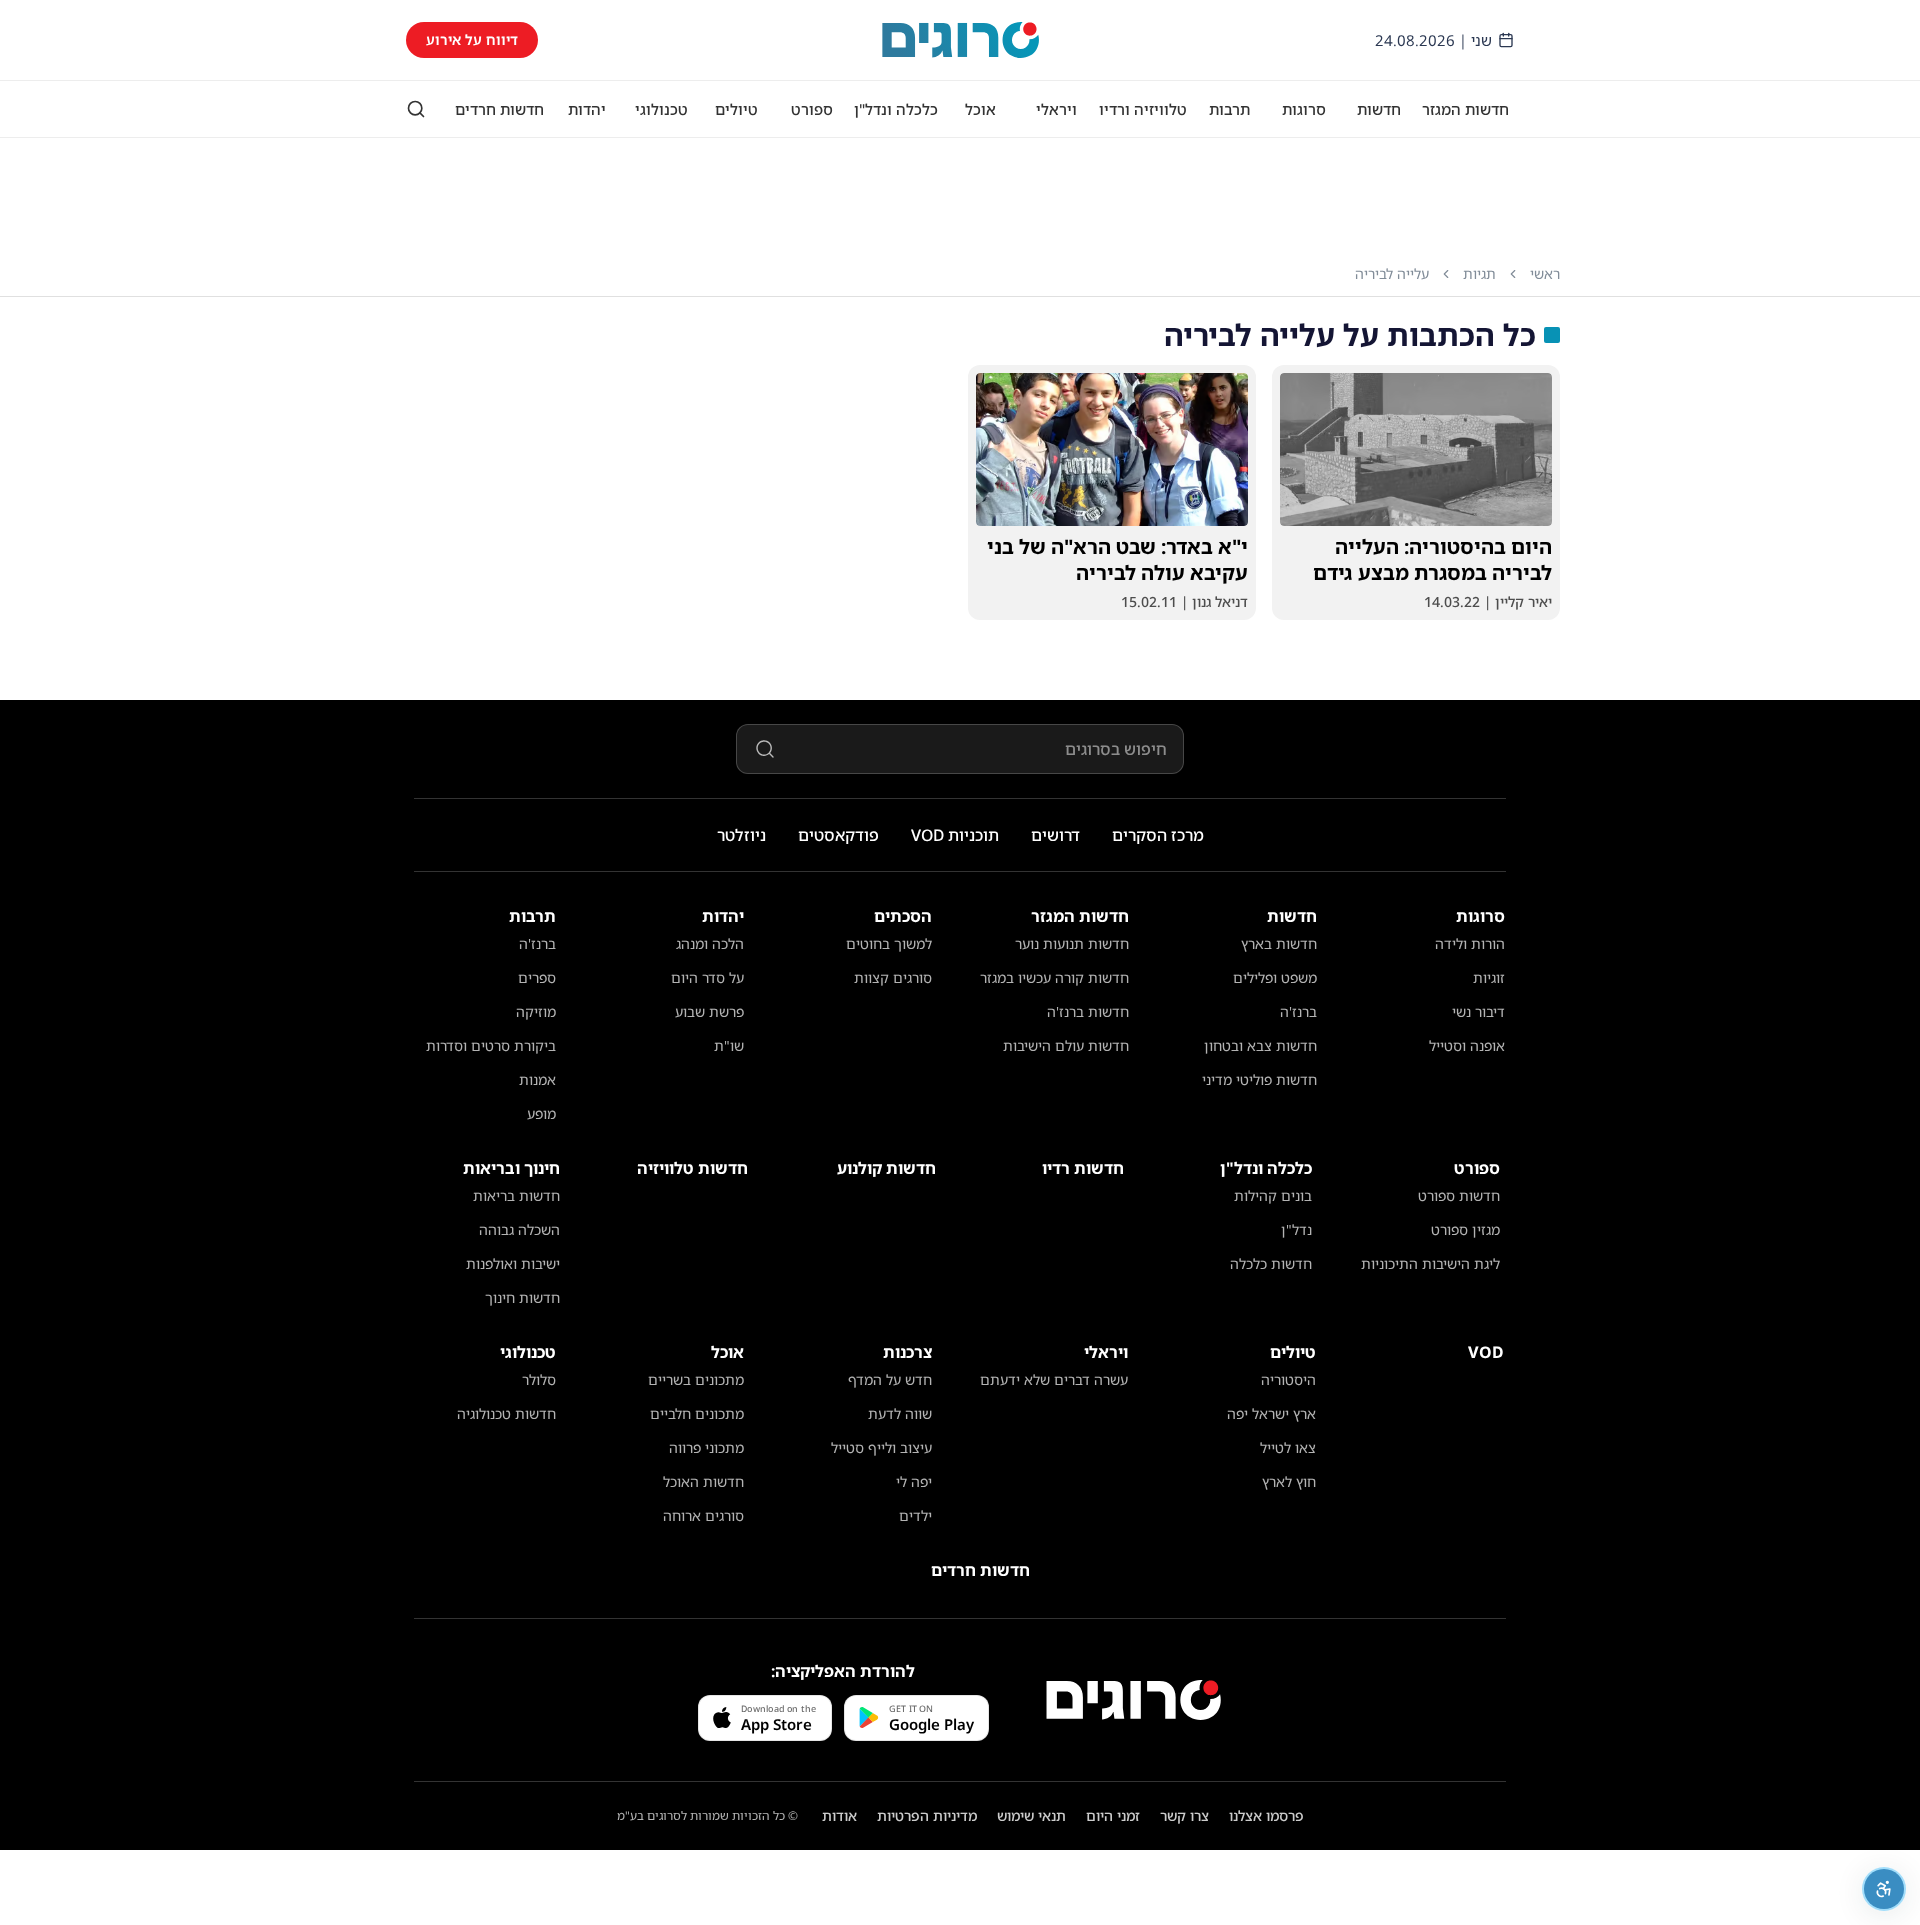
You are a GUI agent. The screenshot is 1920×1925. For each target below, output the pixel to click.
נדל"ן (1296, 1229)
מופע (541, 1113)
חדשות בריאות (516, 1195)
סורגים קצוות (893, 977)
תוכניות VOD (955, 835)
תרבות (1229, 109)
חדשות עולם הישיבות (1066, 1045)
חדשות (1379, 109)
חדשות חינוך (522, 1297)
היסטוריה (1288, 1379)
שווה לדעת (900, 1413)
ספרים (537, 977)
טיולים (736, 109)
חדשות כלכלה (1271, 1263)
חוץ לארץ (1289, 1481)
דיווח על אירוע (472, 39)
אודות (839, 1815)
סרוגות (1304, 109)
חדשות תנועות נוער (1072, 943)
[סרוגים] (1133, 1700)
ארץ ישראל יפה (1271, 1413)
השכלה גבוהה (519, 1229)
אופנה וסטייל (1467, 1045)
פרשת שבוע (709, 1011)
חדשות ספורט (1459, 1195)
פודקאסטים (838, 835)
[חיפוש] (416, 109)
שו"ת (729, 1045)
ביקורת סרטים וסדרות (491, 1045)
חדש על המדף (890, 1379)
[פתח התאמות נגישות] (1884, 1889)
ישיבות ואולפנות (513, 1263)
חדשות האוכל (703, 1481)
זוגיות (1489, 977)
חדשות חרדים (499, 109)
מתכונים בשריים (696, 1379)
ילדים (915, 1515)
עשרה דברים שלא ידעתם (1054, 1379)
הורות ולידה (1470, 943)
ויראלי (1056, 109)
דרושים (1055, 835)
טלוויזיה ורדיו (1143, 109)
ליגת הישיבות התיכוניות (1430, 1263)
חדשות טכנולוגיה (506, 1413)
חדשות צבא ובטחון (1260, 1045)
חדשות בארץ (1279, 943)
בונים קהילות (1273, 1195)
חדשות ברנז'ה (1088, 1011)
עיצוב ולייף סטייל (881, 1447)
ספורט (812, 109)
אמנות (537, 1079)
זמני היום (1113, 1815)
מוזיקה (536, 1011)
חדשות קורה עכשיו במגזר (1054, 977)
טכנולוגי (661, 109)
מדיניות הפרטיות (927, 1815)
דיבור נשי (1478, 1011)
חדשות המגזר (1465, 109)
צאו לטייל (1288, 1447)
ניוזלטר (741, 835)
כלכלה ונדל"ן (896, 109)
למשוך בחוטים (889, 943)
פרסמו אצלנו (1266, 1815)
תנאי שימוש (1031, 1815)
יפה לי (914, 1481)
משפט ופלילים (1275, 977)
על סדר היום (707, 977)
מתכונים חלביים (697, 1413)
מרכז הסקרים (1158, 835)
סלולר (539, 1379)
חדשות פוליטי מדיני (1259, 1079)
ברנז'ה (1298, 1011)
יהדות (587, 109)
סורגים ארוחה (703, 1515)
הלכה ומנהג (710, 943)
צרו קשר (1184, 1815)
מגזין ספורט (1465, 1229)
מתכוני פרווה (706, 1447)
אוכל (980, 109)
